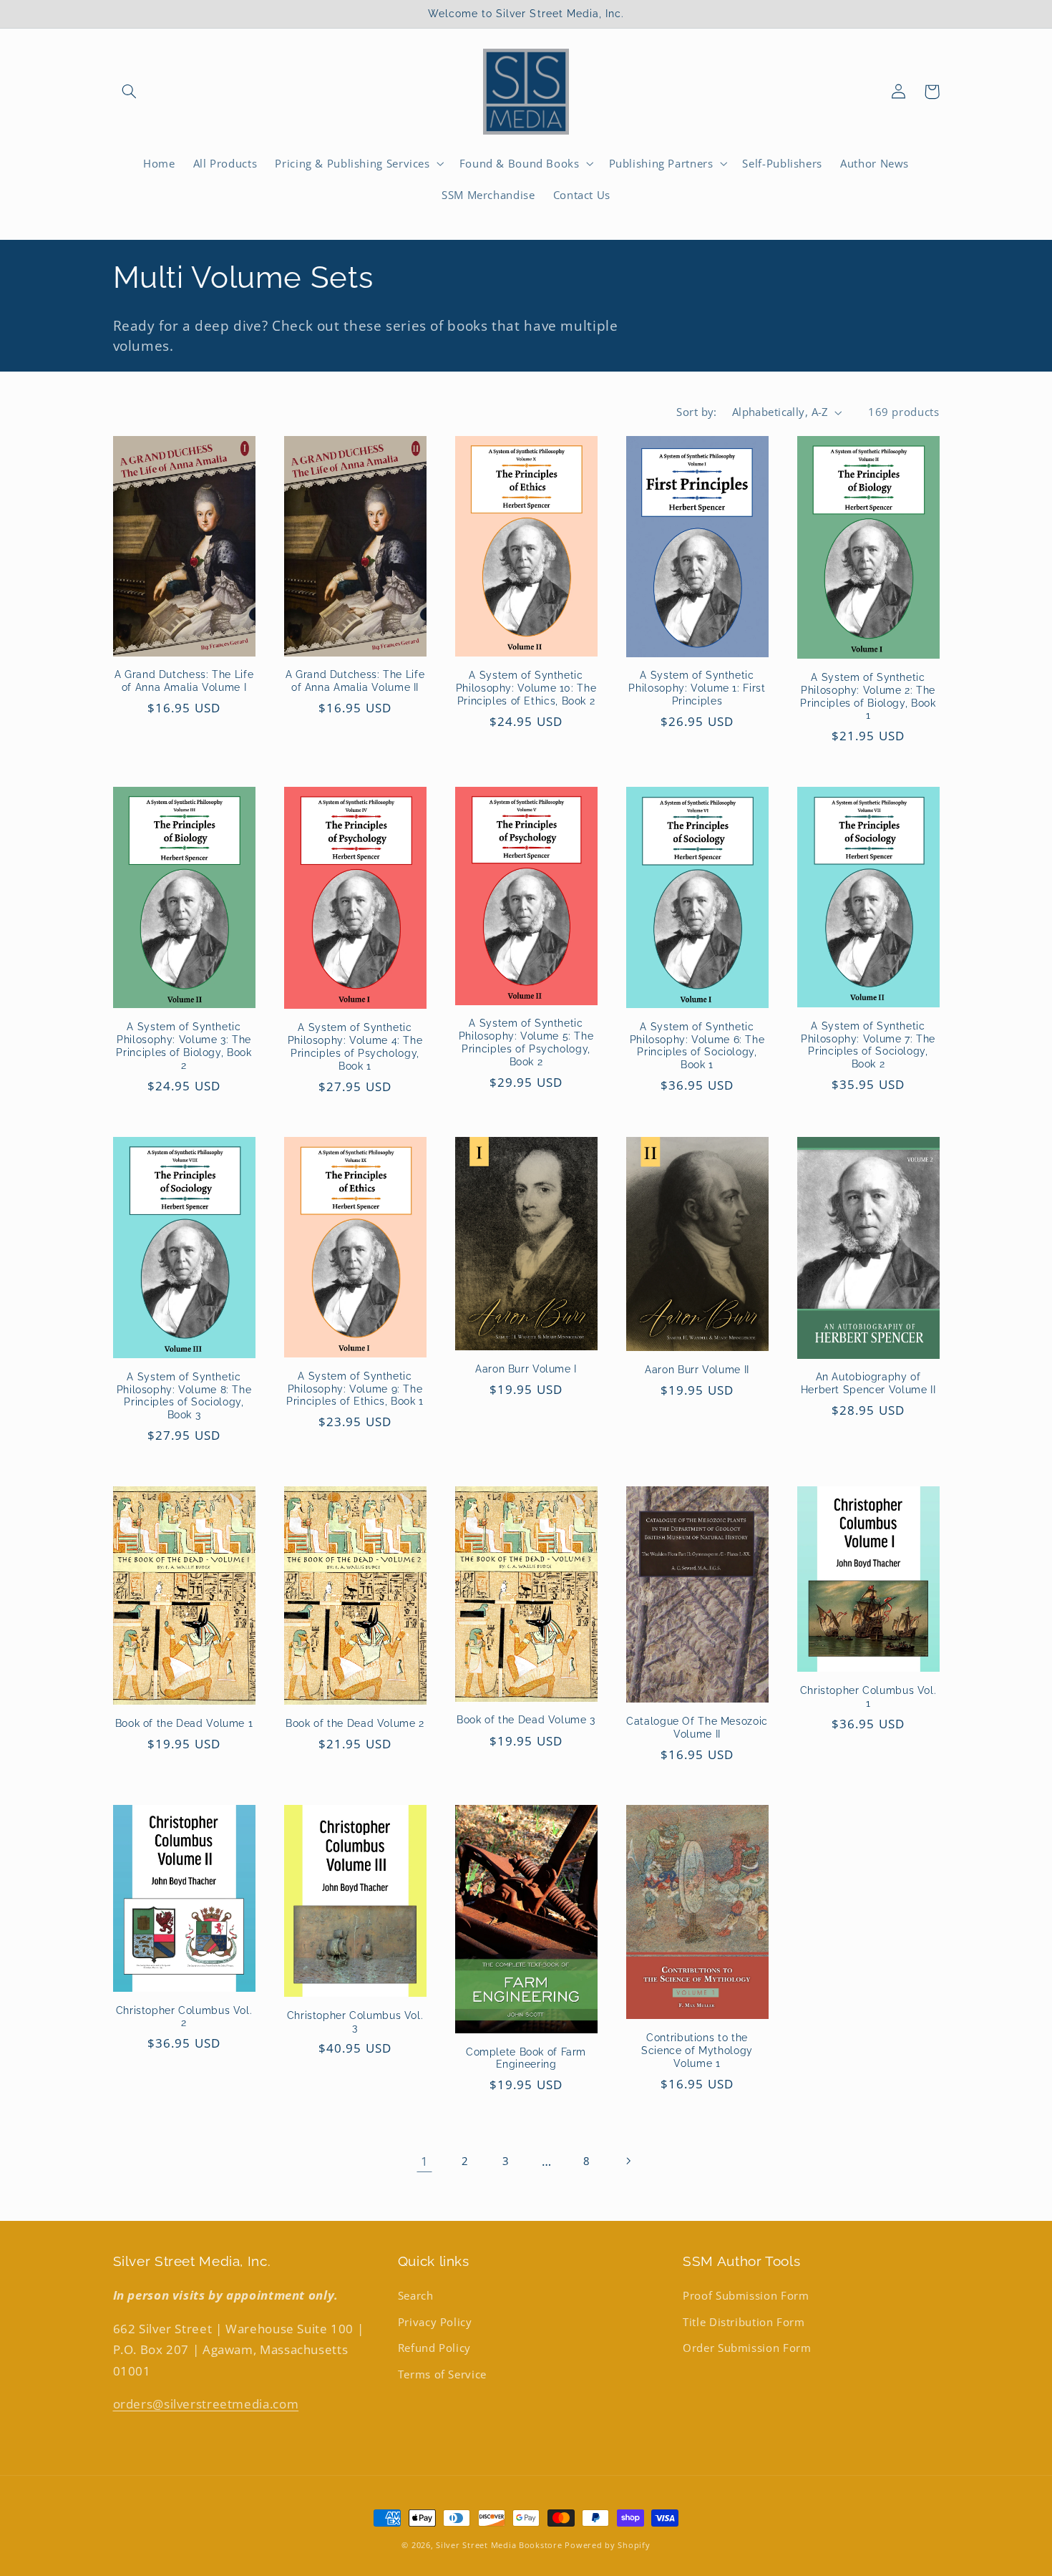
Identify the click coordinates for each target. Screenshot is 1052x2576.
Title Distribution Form (744, 2322)
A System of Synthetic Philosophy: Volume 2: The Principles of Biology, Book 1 (868, 696)
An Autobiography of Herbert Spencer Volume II (868, 1383)
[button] (130, 92)
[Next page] (628, 2161)
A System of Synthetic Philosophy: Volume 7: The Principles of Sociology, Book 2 (868, 1045)
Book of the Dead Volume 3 (526, 1720)
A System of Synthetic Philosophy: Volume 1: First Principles (697, 688)
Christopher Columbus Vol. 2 (184, 2017)
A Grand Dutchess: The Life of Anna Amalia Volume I (184, 681)
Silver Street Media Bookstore (499, 2545)
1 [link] (425, 2161)
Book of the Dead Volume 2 (355, 1723)
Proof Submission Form (746, 2295)
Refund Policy (434, 2348)
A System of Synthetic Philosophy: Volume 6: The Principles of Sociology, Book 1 (697, 1046)
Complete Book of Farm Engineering (526, 2058)
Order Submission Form (747, 2348)
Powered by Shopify (607, 2545)
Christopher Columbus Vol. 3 (355, 2022)
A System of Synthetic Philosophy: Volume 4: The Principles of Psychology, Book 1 (355, 1046)
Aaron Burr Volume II (697, 1370)
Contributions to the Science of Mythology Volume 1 (697, 2050)
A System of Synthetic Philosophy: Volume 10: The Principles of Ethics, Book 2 (526, 688)
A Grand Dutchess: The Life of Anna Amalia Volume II (355, 681)
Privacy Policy (435, 2322)
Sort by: (696, 412)
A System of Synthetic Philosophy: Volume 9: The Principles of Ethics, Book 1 (355, 1389)
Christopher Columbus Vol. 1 (868, 1697)
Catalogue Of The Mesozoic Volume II (697, 1728)
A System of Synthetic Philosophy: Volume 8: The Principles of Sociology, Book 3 (184, 1396)
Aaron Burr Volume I (526, 1369)
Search (416, 2295)
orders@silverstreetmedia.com (206, 2404)
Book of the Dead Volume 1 (184, 1723)
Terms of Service (442, 2374)
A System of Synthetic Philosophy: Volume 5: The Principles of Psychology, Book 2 (526, 1042)
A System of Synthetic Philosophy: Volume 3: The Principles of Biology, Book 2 (184, 1046)
